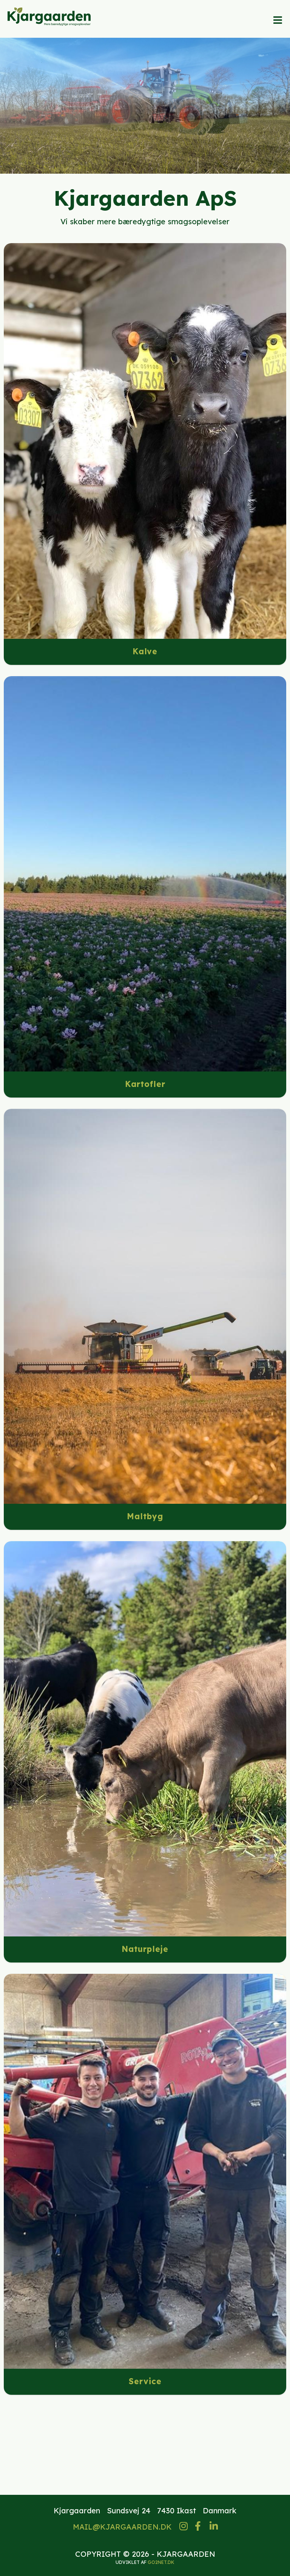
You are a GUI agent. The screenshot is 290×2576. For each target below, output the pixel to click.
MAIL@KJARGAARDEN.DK (122, 2527)
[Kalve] (145, 441)
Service (145, 2381)
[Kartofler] (145, 874)
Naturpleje (145, 1949)
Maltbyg (145, 1516)
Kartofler (145, 1084)
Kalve (145, 651)
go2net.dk (161, 2562)
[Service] (145, 2171)
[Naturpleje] (145, 1739)
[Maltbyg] (145, 1306)
